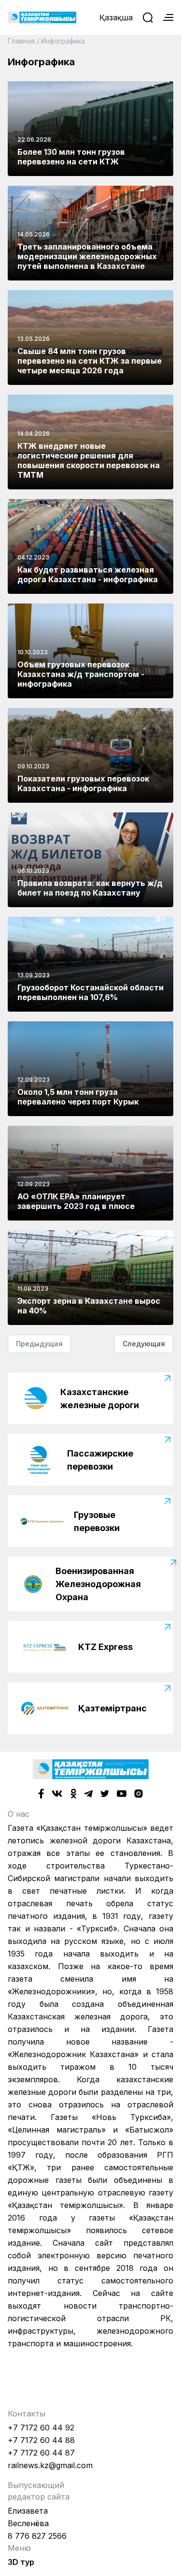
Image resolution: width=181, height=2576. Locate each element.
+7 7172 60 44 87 (41, 2453)
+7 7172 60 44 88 (41, 2440)
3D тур (21, 2562)
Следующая (144, 1344)
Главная (21, 41)
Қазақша (116, 17)
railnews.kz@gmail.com (50, 2465)
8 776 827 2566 (37, 2536)
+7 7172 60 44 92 (41, 2428)
